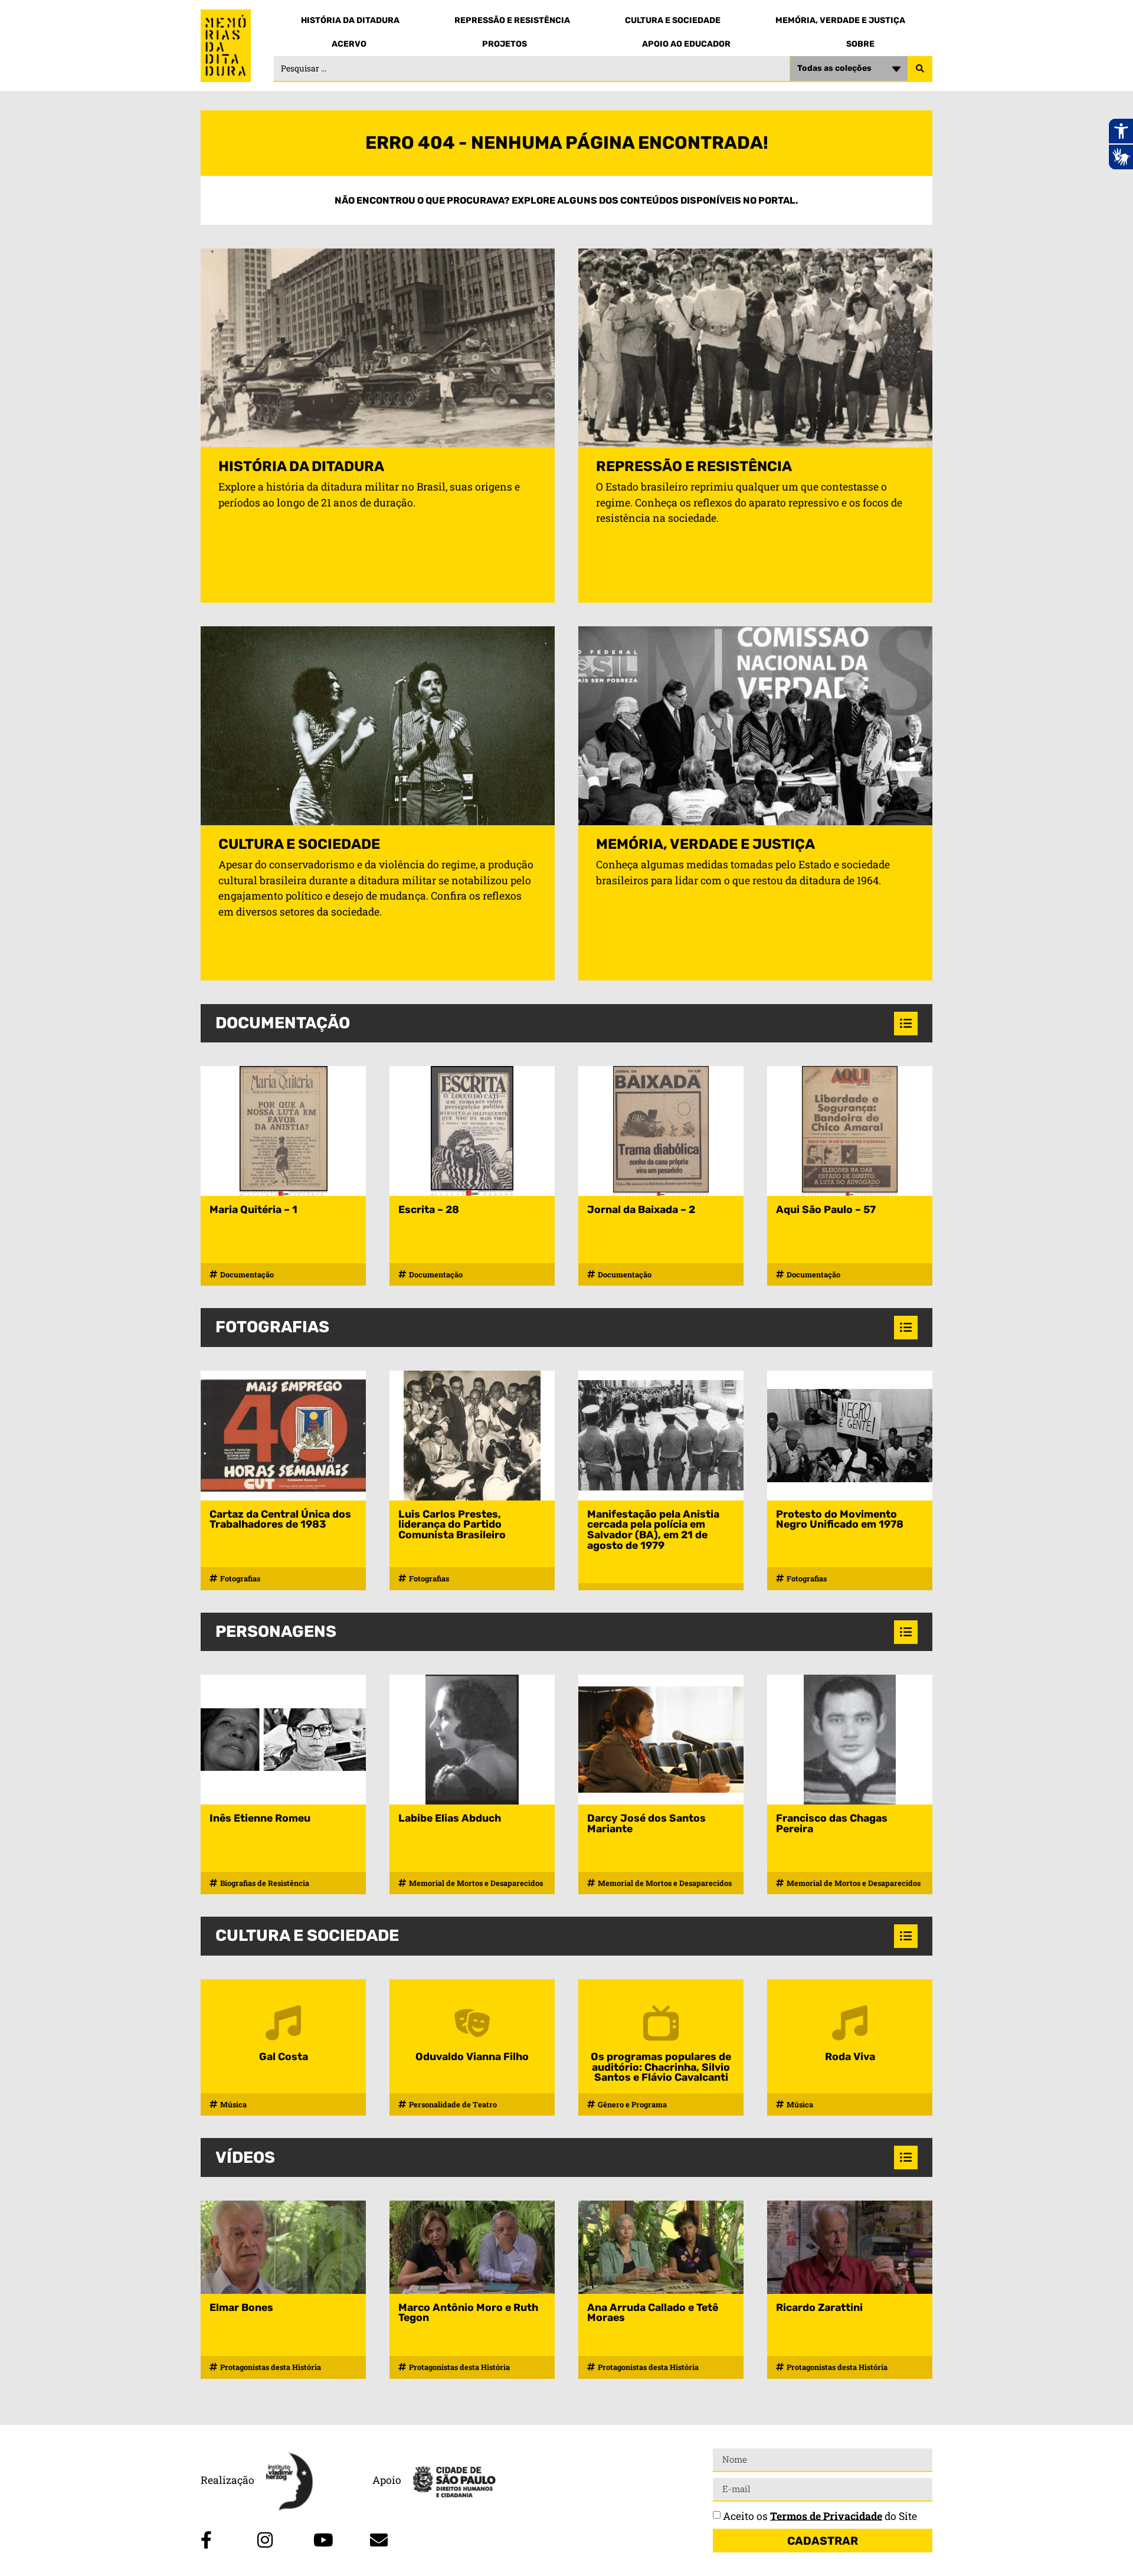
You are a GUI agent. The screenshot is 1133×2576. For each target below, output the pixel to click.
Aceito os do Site (820, 2515)
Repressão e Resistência (512, 20)
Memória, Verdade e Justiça (840, 20)
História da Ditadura (350, 20)
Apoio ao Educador (686, 44)
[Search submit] (920, 69)
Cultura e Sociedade (673, 20)
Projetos (505, 44)
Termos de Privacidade (826, 2515)
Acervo (349, 44)
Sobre (860, 44)
